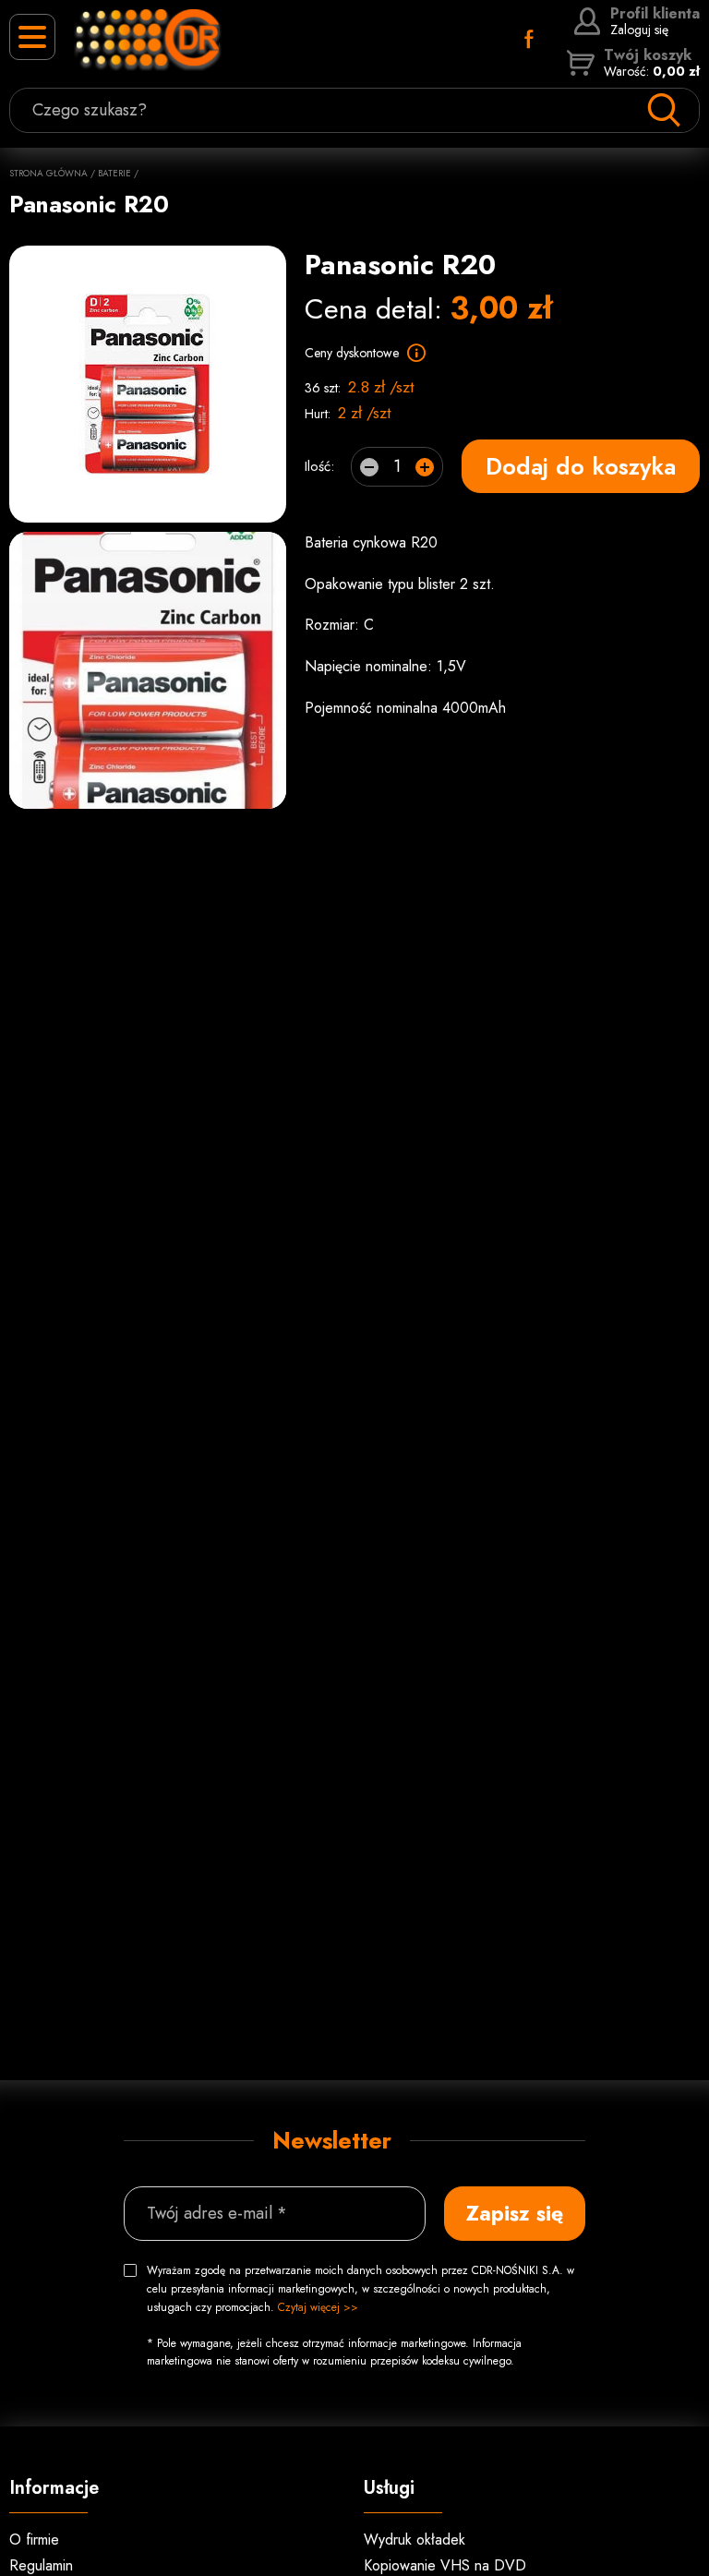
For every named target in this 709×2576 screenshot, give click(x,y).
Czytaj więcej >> (318, 2307)
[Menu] (32, 37)
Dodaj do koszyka (581, 466)
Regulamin (41, 2565)
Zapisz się (515, 2213)
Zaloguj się (655, 21)
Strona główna (48, 173)
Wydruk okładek (415, 2540)
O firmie (34, 2540)
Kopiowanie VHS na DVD (445, 2565)
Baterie (114, 173)
